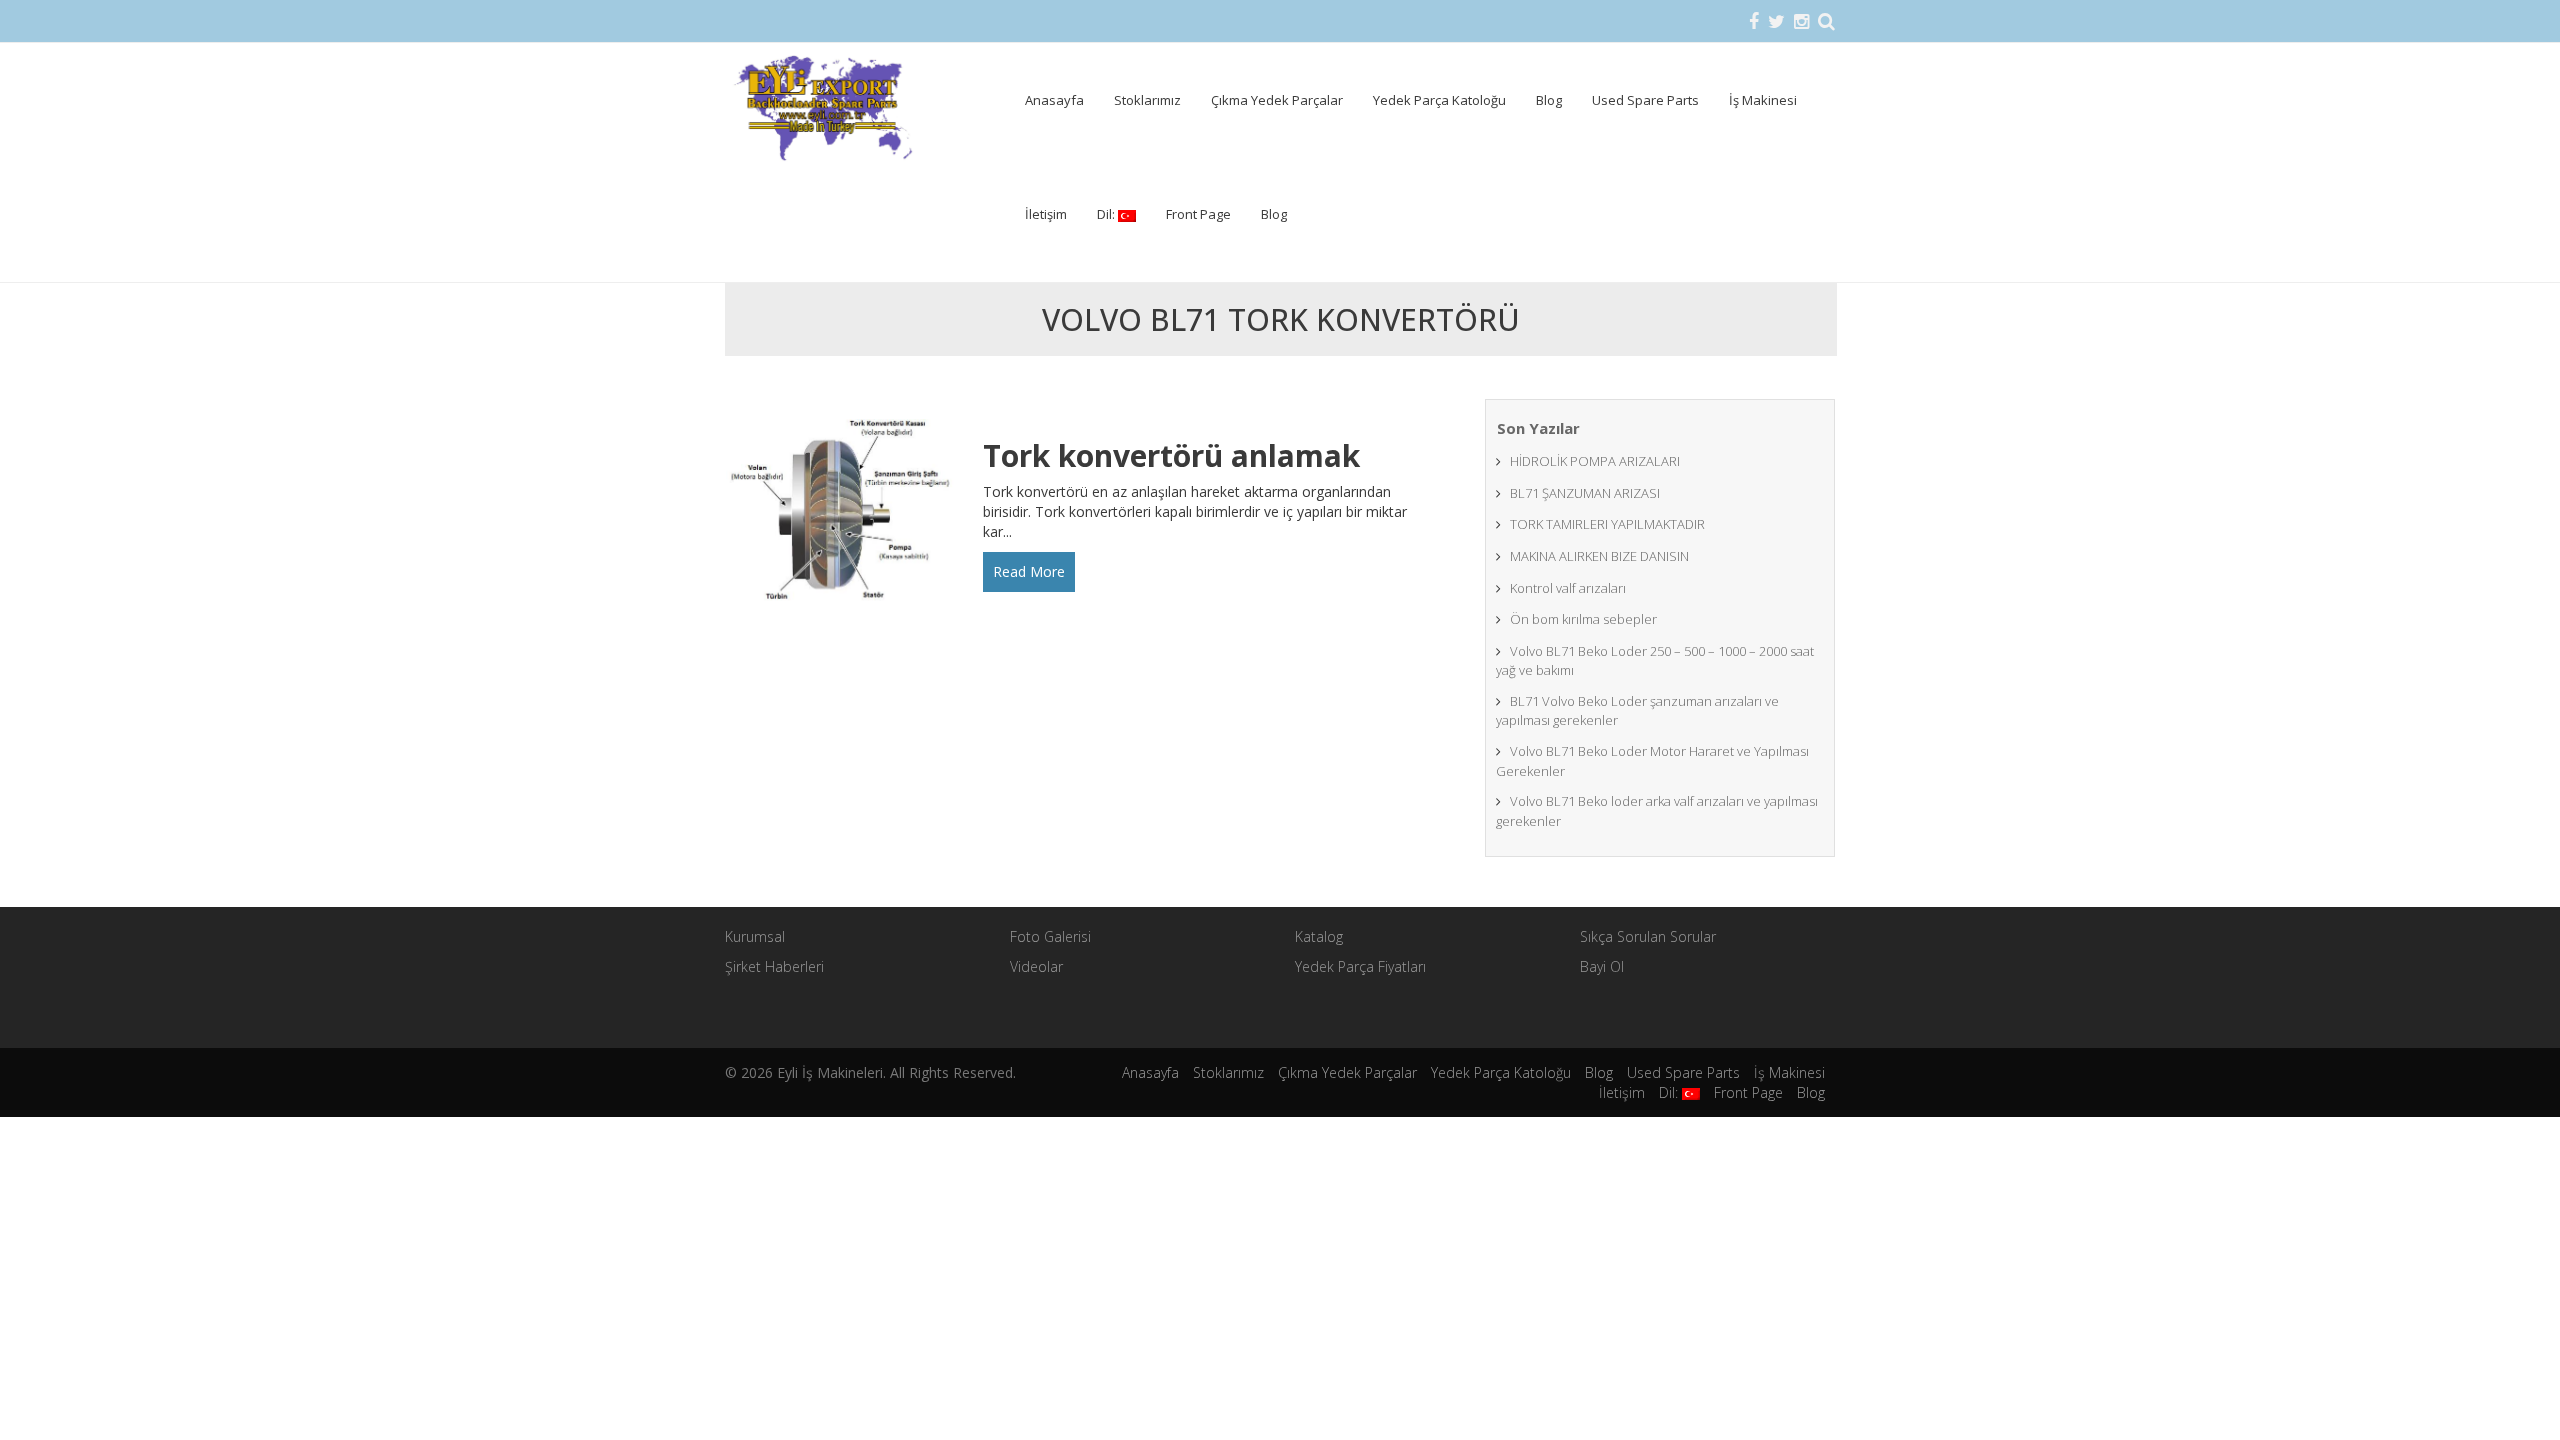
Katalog (1319, 936)
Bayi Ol (1602, 966)
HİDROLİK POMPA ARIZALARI (1595, 461)
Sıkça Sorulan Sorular (1648, 936)
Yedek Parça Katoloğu (1439, 100)
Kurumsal (755, 936)
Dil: (1107, 214)
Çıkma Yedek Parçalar (1277, 100)
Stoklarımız (1147, 100)
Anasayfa (1054, 100)
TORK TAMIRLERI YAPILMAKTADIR (1607, 524)
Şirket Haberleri (774, 966)
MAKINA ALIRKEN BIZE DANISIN (1599, 556)
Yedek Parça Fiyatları (1360, 966)
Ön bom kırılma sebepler (1583, 619)
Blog (1549, 100)
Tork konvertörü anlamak (1171, 455)
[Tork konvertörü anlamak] (846, 511)
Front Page (1198, 214)
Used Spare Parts (1645, 100)
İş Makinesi (1763, 100)
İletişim (1046, 214)
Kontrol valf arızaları (1568, 588)
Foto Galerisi (1050, 936)
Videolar (1036, 966)
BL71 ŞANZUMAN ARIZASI (1585, 493)
